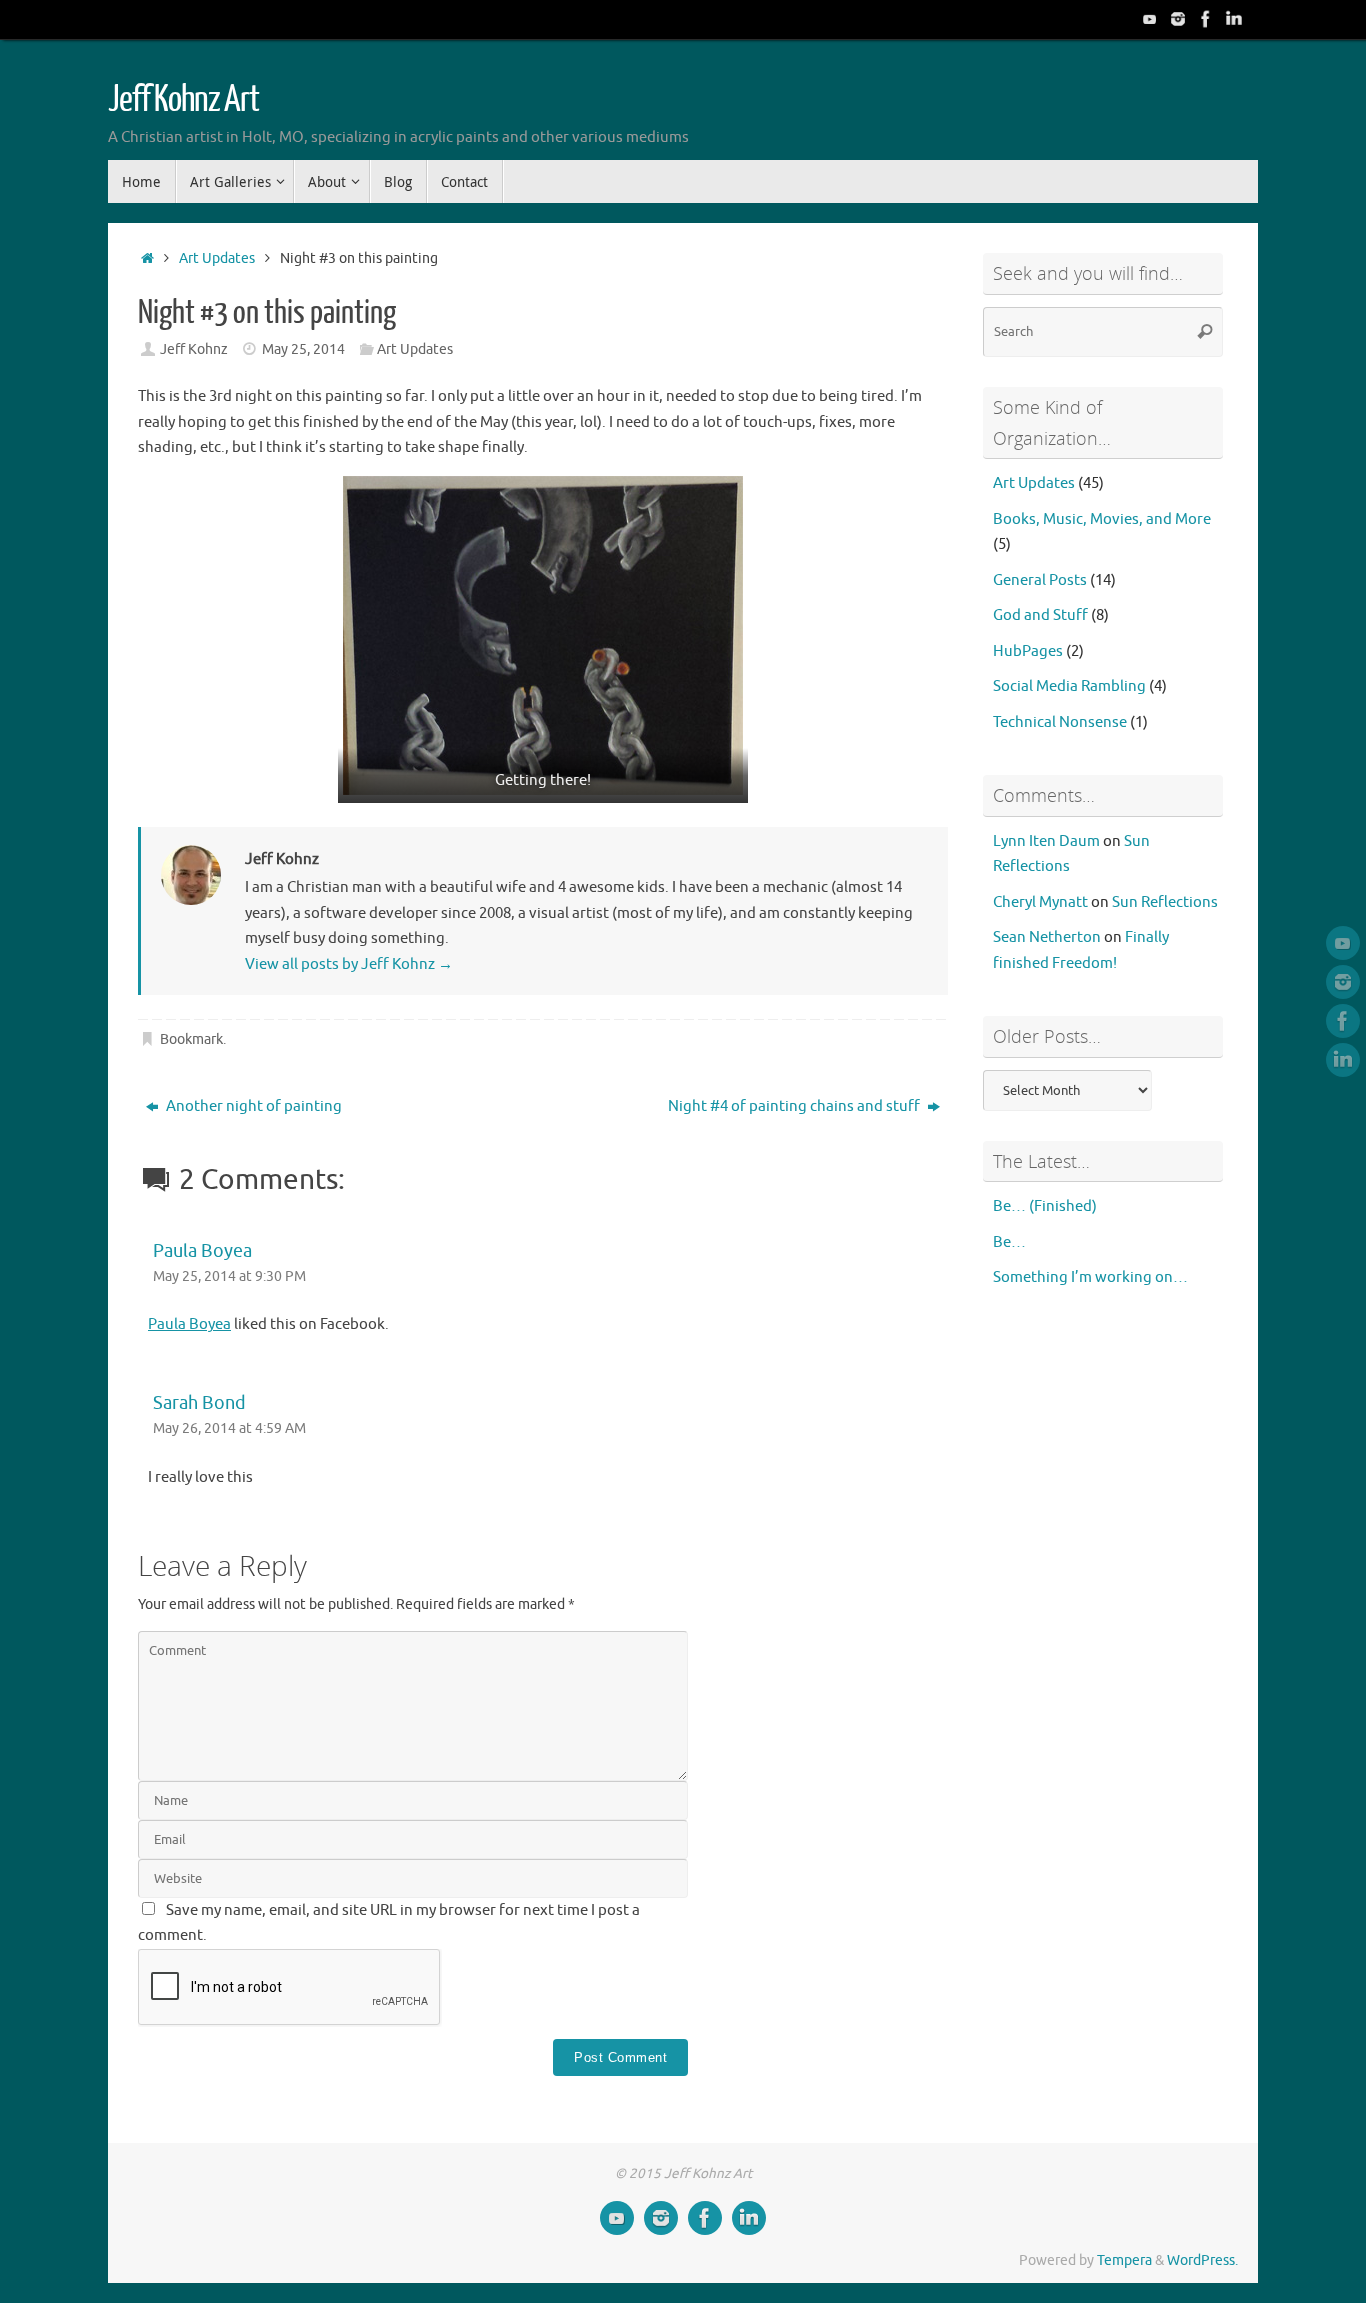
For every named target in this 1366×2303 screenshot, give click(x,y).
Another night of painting (252, 1106)
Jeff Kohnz (194, 349)
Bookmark (191, 1039)
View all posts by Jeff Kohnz (349, 964)
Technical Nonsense (1060, 722)
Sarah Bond (199, 1403)
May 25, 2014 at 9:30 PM (229, 1276)
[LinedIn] (1234, 19)
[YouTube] (1150, 19)
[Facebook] (1206, 19)
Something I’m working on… (1090, 1277)
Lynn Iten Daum (1046, 841)
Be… (1009, 1242)
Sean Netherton (1047, 937)
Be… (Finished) (1045, 1206)
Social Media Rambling (1069, 686)
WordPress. (1202, 2260)
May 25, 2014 (303, 349)
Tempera (1124, 2260)
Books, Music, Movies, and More (1102, 519)
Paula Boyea (202, 1251)
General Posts (1040, 580)
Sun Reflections (1165, 902)
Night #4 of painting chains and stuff (795, 1106)
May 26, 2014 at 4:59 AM (229, 1428)
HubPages (1028, 651)
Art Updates (217, 258)
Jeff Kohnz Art (183, 100)
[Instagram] (1178, 19)
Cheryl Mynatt (1040, 902)
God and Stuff (1040, 615)
